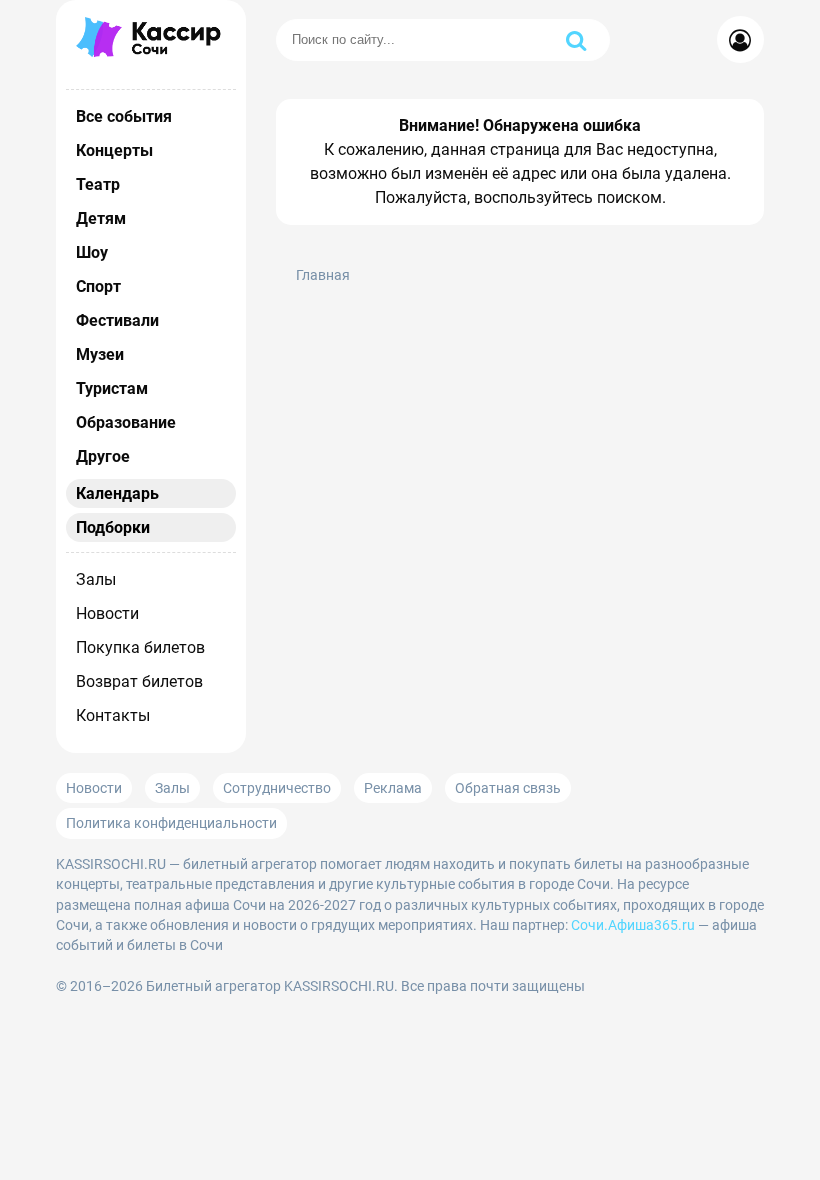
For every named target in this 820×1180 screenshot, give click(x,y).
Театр (98, 184)
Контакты (113, 715)
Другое (103, 456)
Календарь (117, 493)
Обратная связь (508, 788)
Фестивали (117, 320)
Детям (101, 218)
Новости (107, 613)
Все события (124, 116)
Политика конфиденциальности (171, 823)
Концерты (114, 150)
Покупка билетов (140, 647)
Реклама (393, 788)
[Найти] (576, 40)
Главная (323, 275)
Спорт (98, 286)
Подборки (113, 527)
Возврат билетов (139, 681)
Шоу (92, 252)
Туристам (112, 388)
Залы (96, 579)
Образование (126, 422)
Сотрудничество (277, 788)
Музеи (100, 354)
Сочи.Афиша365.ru (633, 925)
